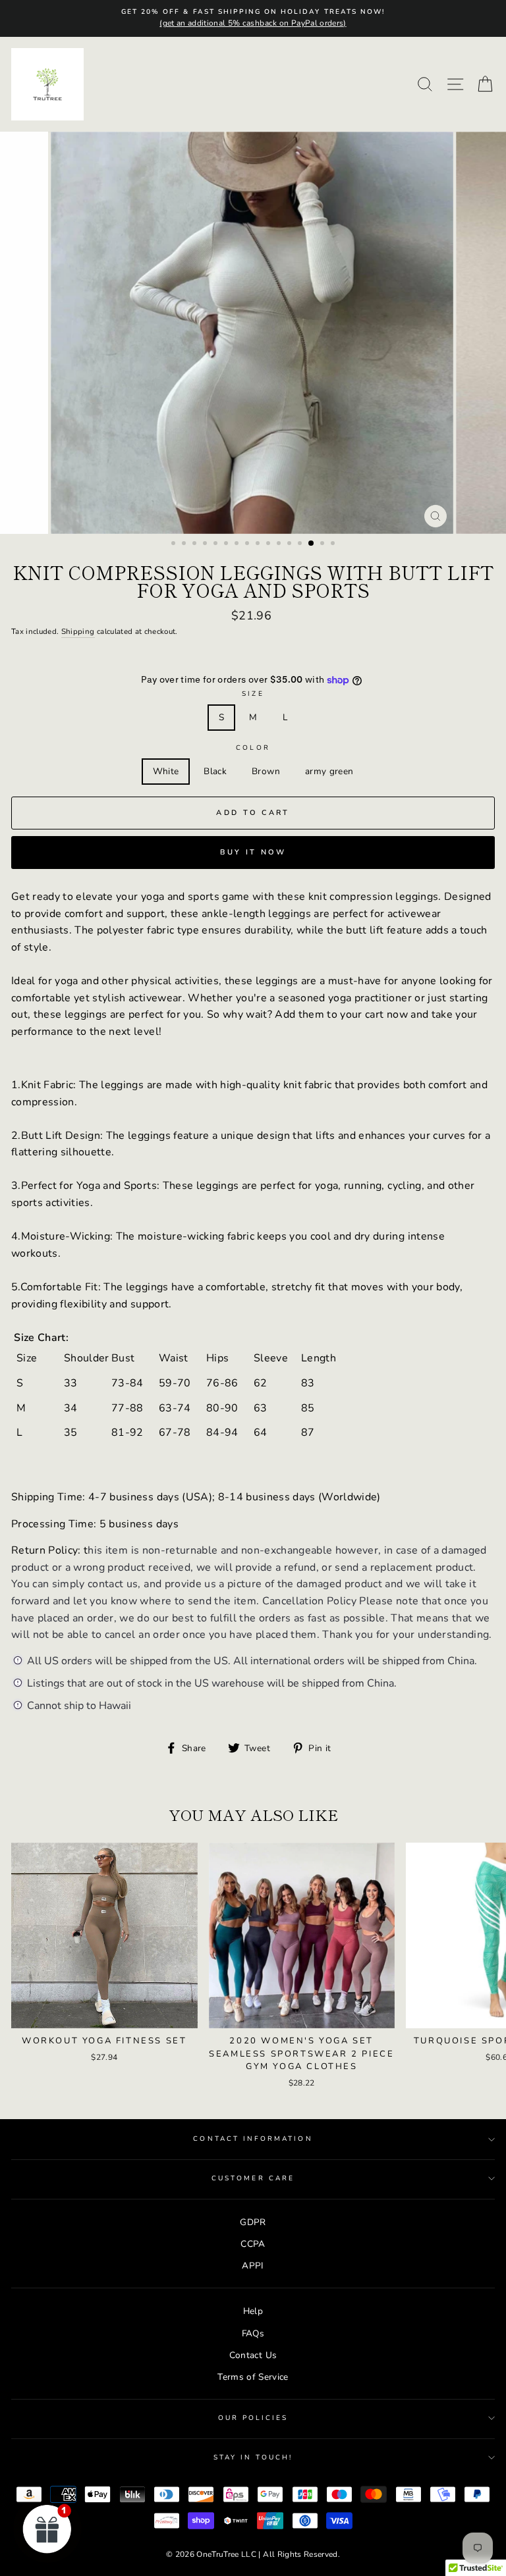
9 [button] (259, 544)
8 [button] (248, 544)
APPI (253, 2266)
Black (215, 771)
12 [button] (291, 544)
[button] (47, 2529)
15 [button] (323, 544)
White (166, 771)
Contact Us (253, 2355)
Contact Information (253, 2139)
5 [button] (217, 544)
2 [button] (185, 544)
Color (253, 748)
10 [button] (269, 544)
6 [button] (227, 544)
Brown (266, 771)
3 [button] (196, 544)
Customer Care (253, 2178)
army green (329, 771)
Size (253, 694)
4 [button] (206, 544)
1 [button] (175, 544)
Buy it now (253, 852)
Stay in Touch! (253, 2458)
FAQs (253, 2333)
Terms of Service (253, 2377)
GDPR (253, 2222)
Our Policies (253, 2418)
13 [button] (301, 544)
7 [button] (238, 544)
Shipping (78, 631)
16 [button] (334, 544)
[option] (253, 18)
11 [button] (280, 544)
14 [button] (312, 544)
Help (253, 2311)
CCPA (253, 2244)
